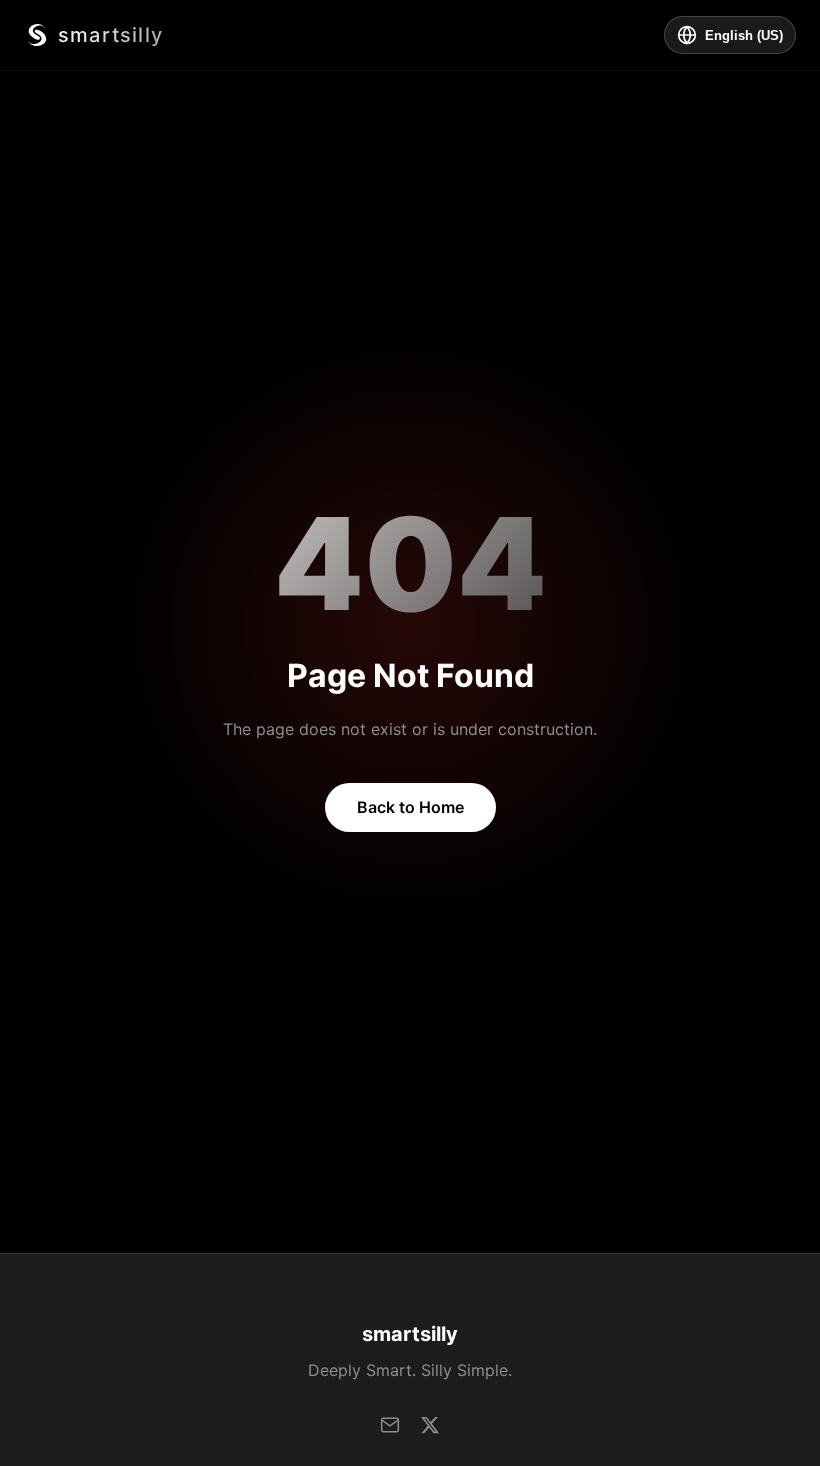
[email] (390, 1425)
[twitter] (430, 1425)
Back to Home (410, 807)
